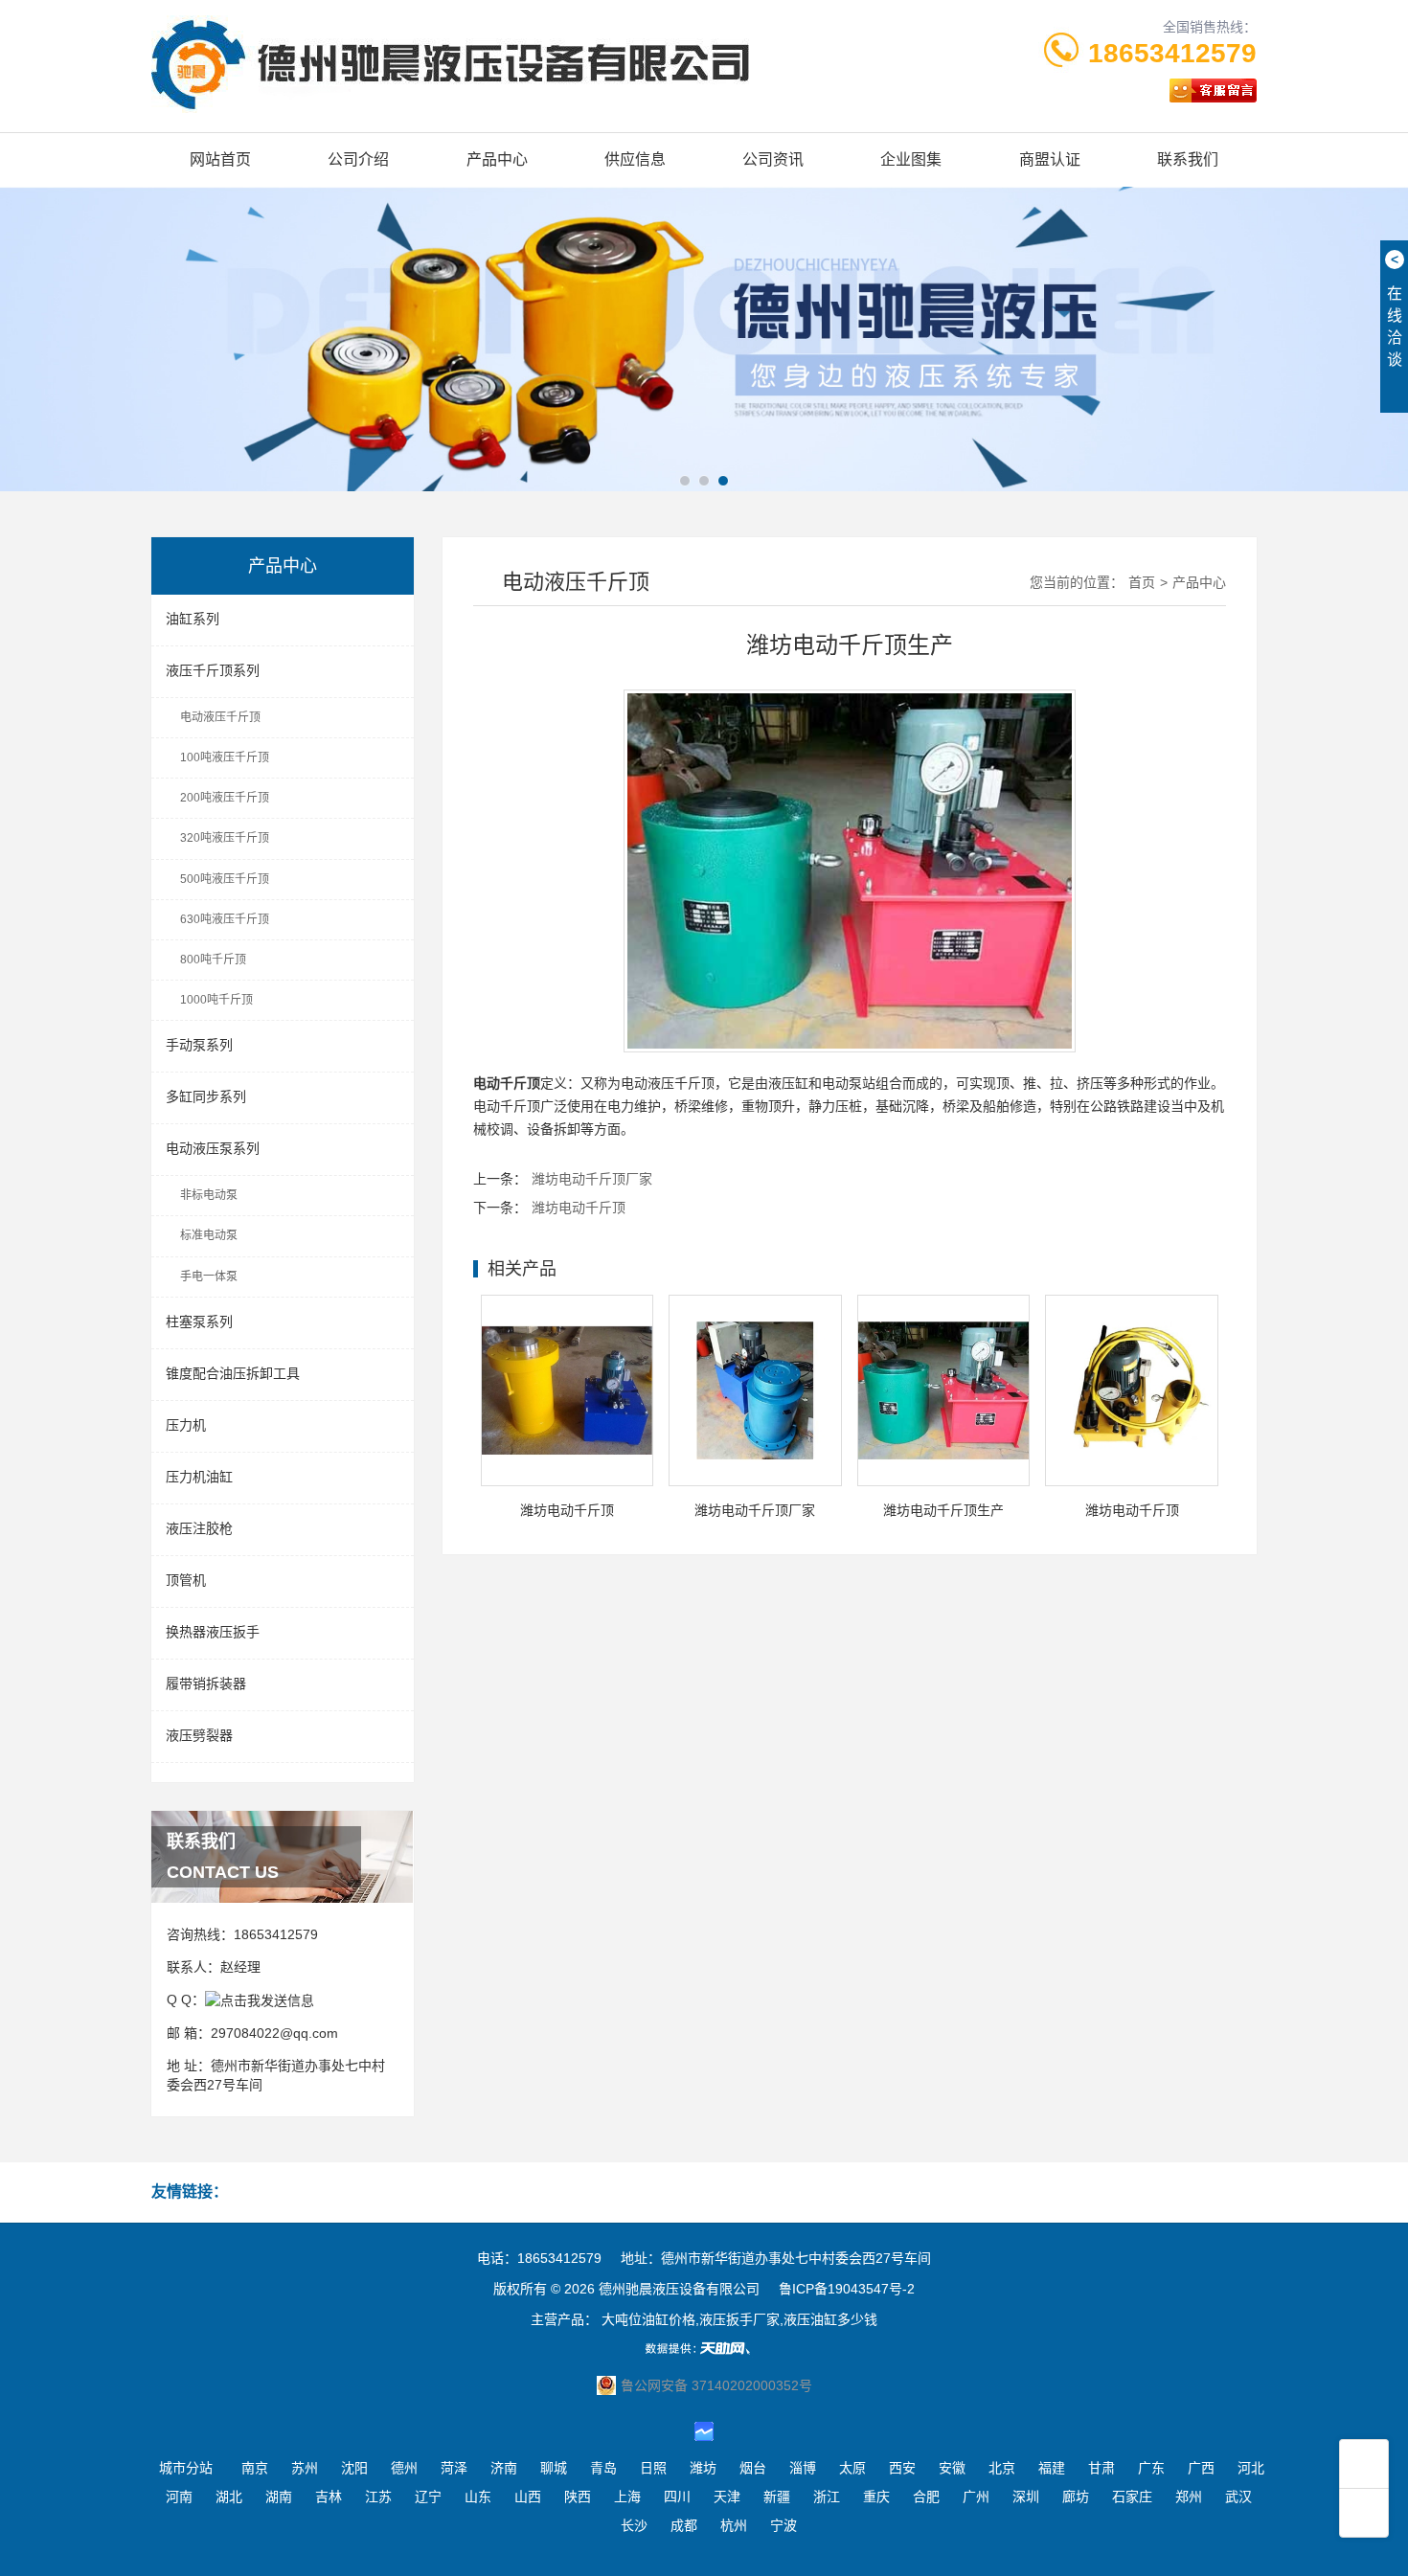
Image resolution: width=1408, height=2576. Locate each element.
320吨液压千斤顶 (225, 838)
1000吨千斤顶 (216, 1000)
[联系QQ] (260, 2000)
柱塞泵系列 (199, 1322)
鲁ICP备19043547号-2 (847, 2289)
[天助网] (704, 2348)
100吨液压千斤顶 (225, 757)
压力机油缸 (199, 1477)
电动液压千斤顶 (220, 717)
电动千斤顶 (507, 1106)
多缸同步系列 (206, 1096)
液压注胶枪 (199, 1528)
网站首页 (220, 159)
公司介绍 (358, 159)
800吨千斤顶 (213, 960)
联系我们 (1188, 159)
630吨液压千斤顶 (225, 919)
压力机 (186, 1425)
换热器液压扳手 (213, 1632)
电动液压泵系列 (213, 1148)
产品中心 (497, 159)
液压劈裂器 (199, 1735)
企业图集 (911, 159)
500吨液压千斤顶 (225, 879)
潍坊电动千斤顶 (579, 1208)
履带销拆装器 (206, 1683)
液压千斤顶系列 (213, 670)
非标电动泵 (209, 1195)
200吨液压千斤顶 (225, 798)
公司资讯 (773, 159)
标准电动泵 (209, 1235)
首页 (1142, 582)
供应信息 (635, 159)
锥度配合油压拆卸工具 (233, 1373)
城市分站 (186, 2468)
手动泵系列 (199, 1045)
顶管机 (186, 1580)
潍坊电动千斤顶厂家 (592, 1179)
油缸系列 (193, 619)
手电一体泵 (209, 1277)
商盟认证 (1050, 159)
